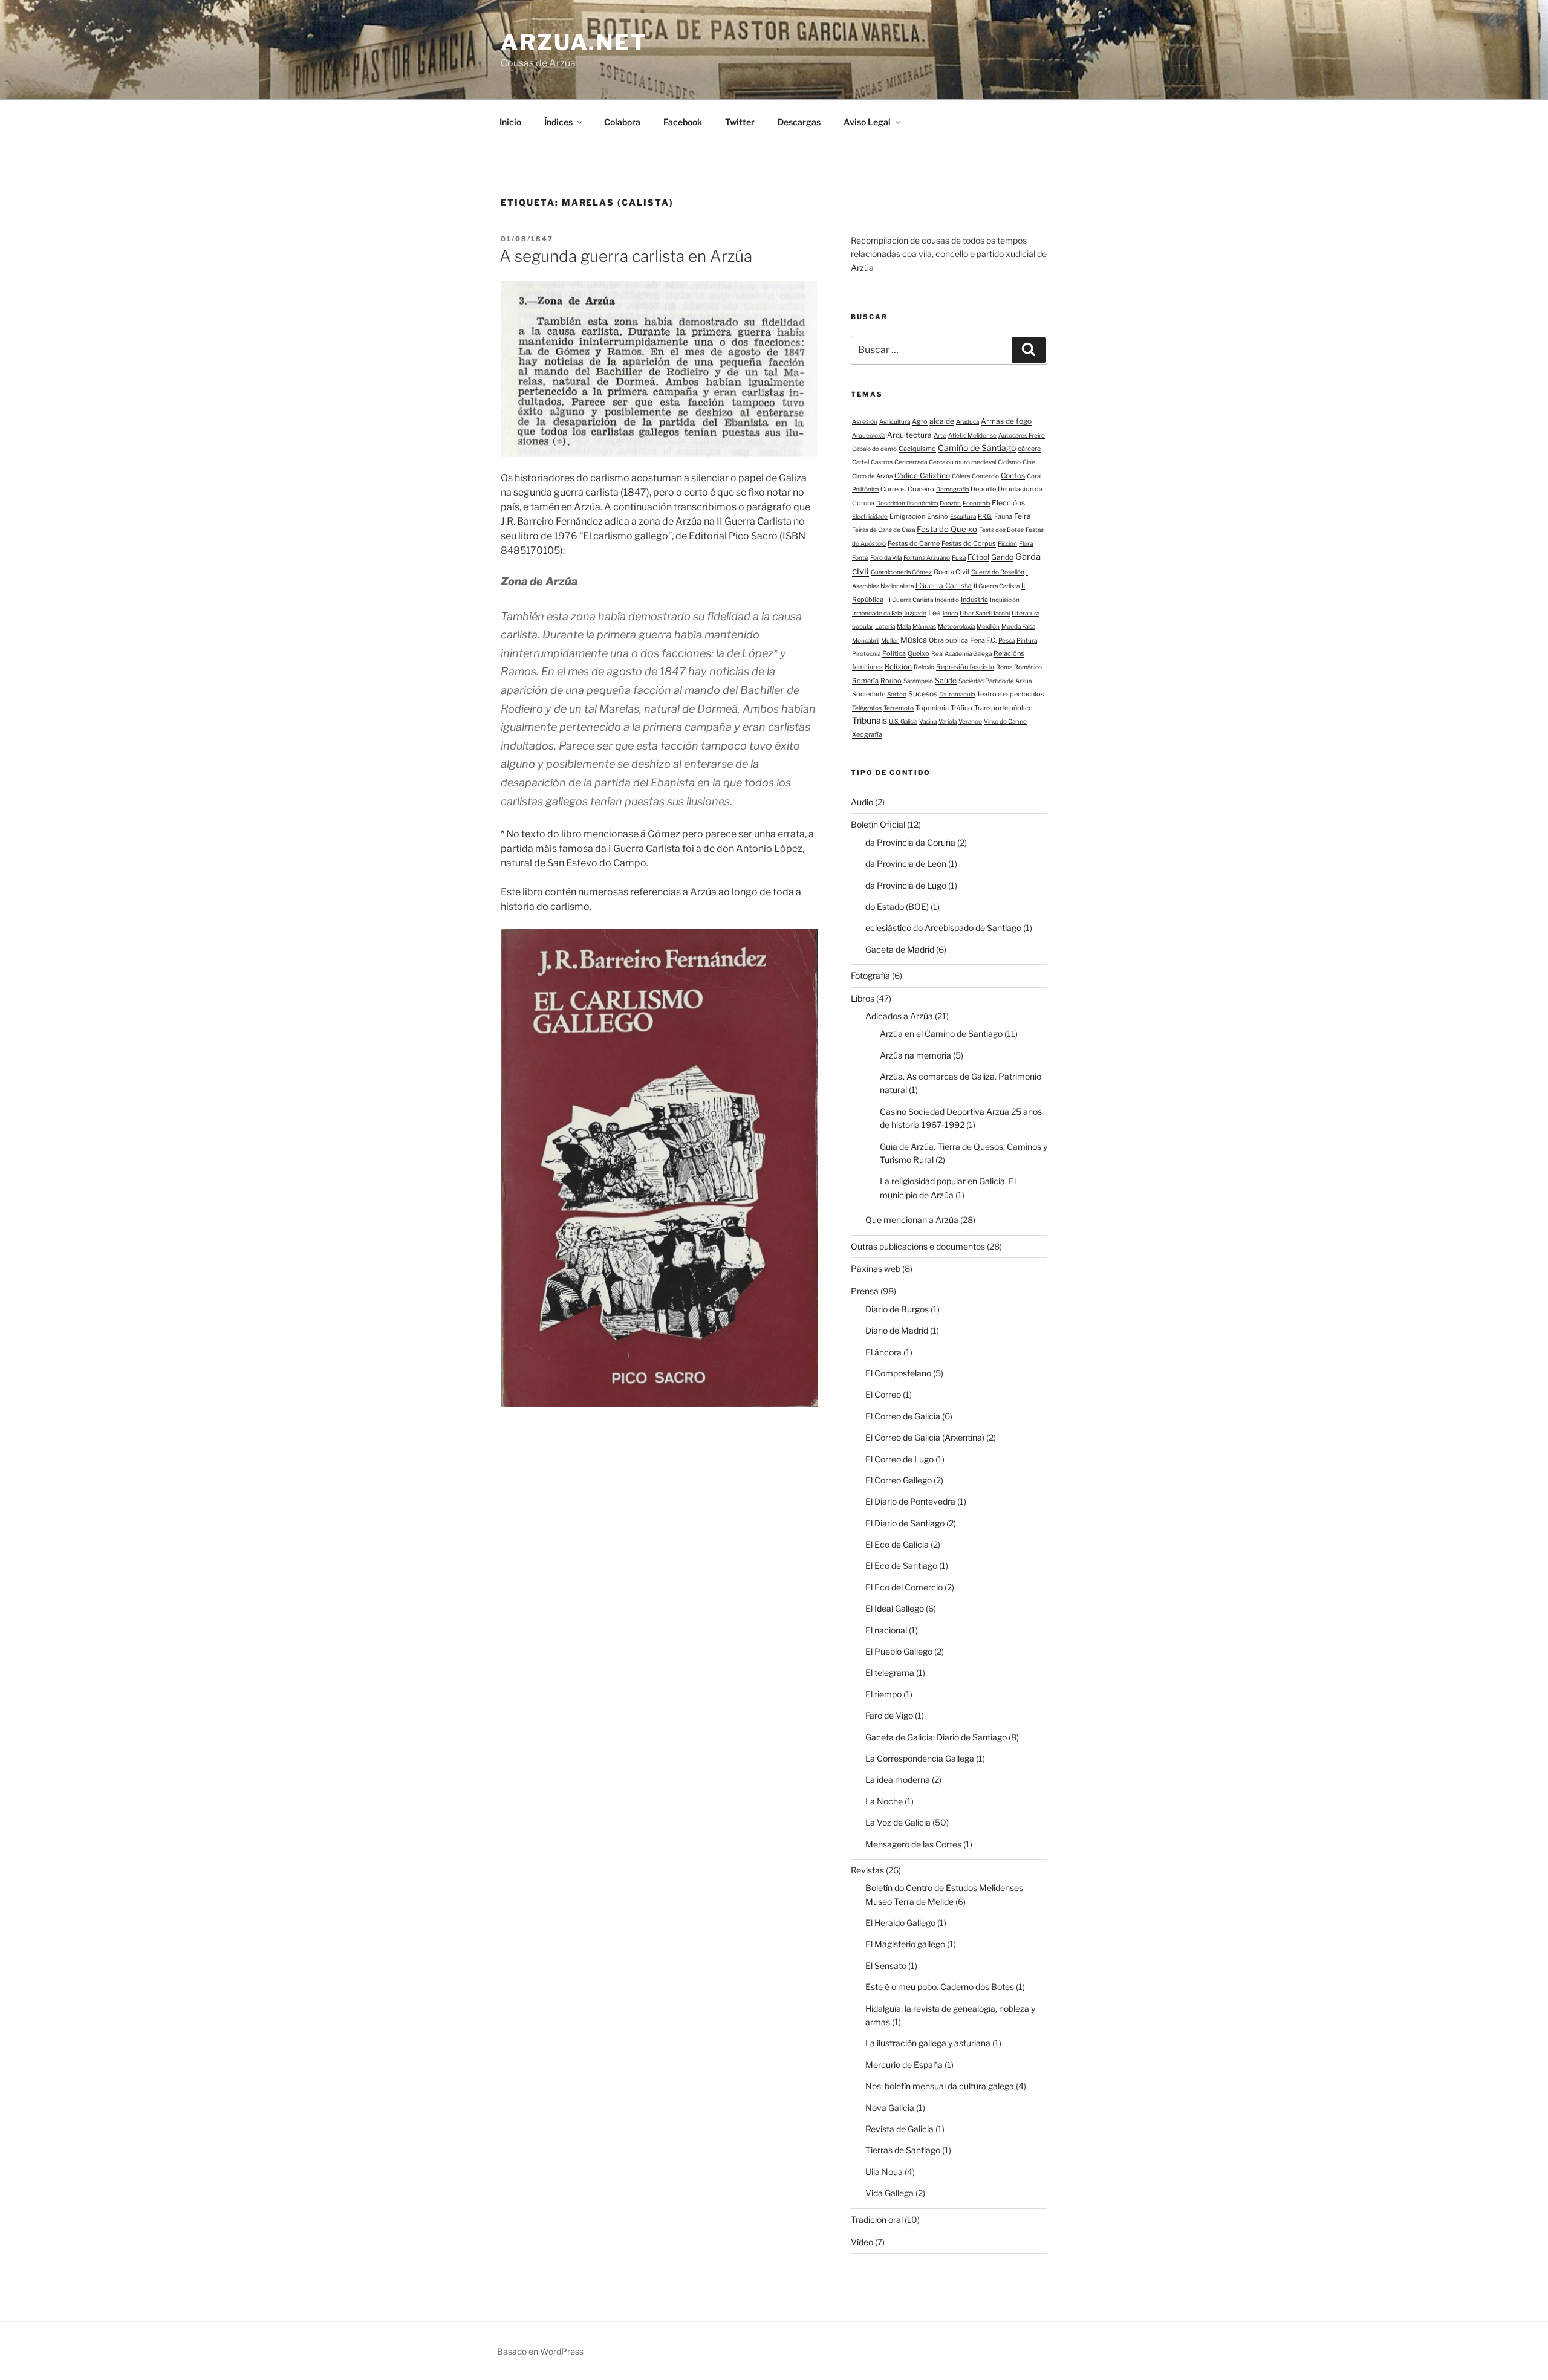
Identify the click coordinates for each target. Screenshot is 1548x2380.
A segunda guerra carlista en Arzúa (626, 256)
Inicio (510, 122)
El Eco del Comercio (904, 1587)
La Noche (884, 1801)
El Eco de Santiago (901, 1565)
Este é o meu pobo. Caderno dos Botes (940, 1987)
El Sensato (886, 1966)
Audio (862, 802)
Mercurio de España (904, 2065)
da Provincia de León (906, 864)
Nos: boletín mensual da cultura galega (940, 2086)
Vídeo (862, 2242)
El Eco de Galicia (897, 1544)
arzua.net (574, 42)
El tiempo (883, 1694)
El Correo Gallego (899, 1480)
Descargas (799, 122)
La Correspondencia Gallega (920, 1758)
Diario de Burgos (897, 1309)
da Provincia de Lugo (906, 885)
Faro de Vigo (889, 1715)
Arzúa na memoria (915, 1055)
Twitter (740, 122)
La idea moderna (898, 1779)
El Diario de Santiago (905, 1523)
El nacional (886, 1630)
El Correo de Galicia (903, 1416)
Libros (863, 998)
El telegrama (890, 1672)
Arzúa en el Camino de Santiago (941, 1033)
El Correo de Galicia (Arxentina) (925, 1437)
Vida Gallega (889, 2193)
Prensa (865, 1291)
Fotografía (870, 975)
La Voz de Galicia (898, 1822)
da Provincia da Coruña (910, 842)
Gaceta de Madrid (900, 949)
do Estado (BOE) (897, 906)
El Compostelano (898, 1373)
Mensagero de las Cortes (913, 1844)
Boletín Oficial (878, 824)
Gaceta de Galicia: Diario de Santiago (936, 1737)
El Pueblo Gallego (899, 1651)
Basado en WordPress (540, 2351)
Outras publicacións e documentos (918, 1246)
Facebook (683, 122)
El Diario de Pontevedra (910, 1501)
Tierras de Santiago (903, 2150)
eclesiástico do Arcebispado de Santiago (943, 928)
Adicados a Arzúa (899, 1016)
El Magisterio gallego (905, 1944)
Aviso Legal (867, 122)
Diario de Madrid (897, 1330)
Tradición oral (877, 2219)
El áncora (883, 1352)
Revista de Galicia (899, 2129)
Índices (558, 122)
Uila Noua (884, 2172)
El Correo (883, 1394)
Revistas (867, 1870)
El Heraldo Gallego (900, 1923)
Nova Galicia (890, 2108)
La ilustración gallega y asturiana (928, 2043)
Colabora (622, 122)
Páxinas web (876, 1269)
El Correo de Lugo (899, 1459)
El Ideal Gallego (895, 1608)
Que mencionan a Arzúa (912, 1220)
